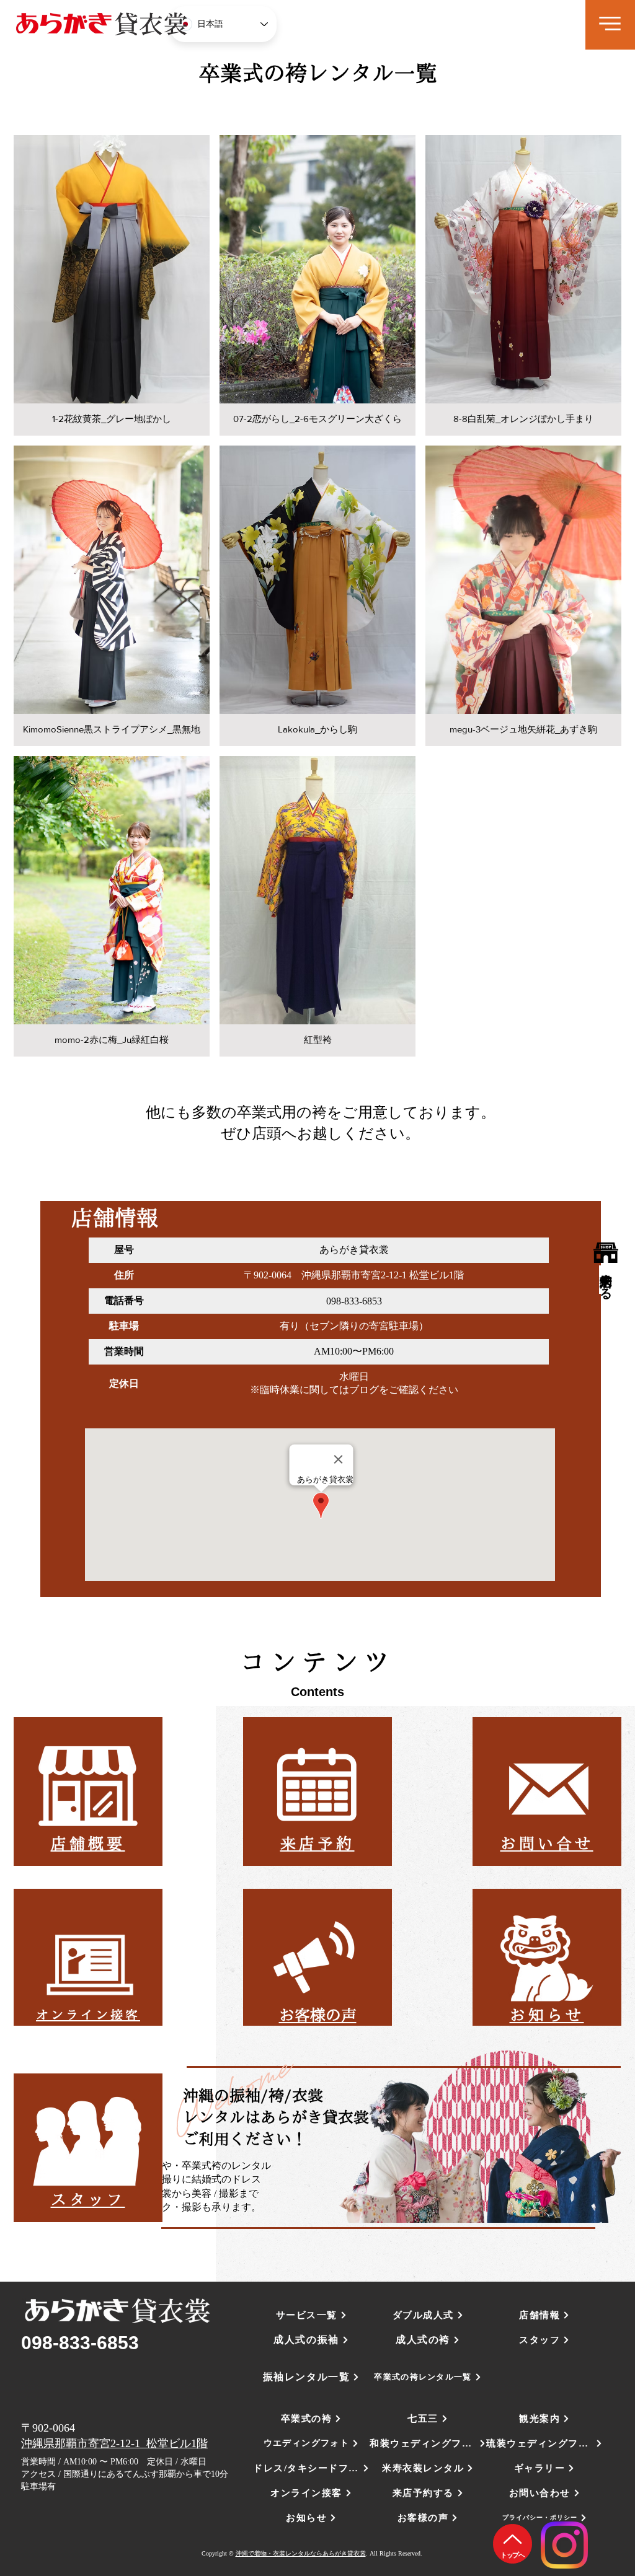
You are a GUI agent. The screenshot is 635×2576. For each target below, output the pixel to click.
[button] (610, 24)
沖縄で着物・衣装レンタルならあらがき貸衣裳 (301, 2553)
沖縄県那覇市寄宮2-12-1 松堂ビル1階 (114, 2443)
